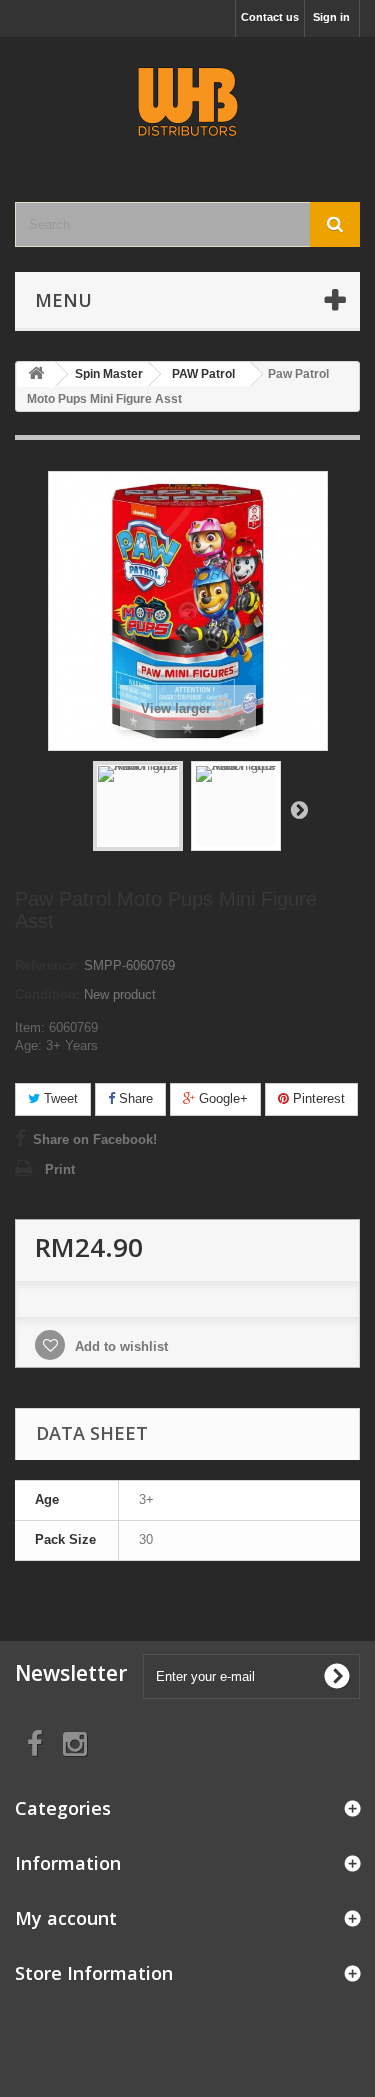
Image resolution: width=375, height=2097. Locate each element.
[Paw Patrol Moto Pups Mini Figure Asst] (138, 806)
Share (134, 1098)
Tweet (59, 1098)
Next (299, 809)
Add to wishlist (119, 1346)
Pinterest (317, 1098)
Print (60, 1169)
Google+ (221, 1098)
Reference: (47, 965)
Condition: (47, 994)
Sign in (331, 17)
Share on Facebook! (95, 1139)
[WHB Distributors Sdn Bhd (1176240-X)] (187, 102)
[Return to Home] (36, 374)
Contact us (270, 17)
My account (66, 1918)
